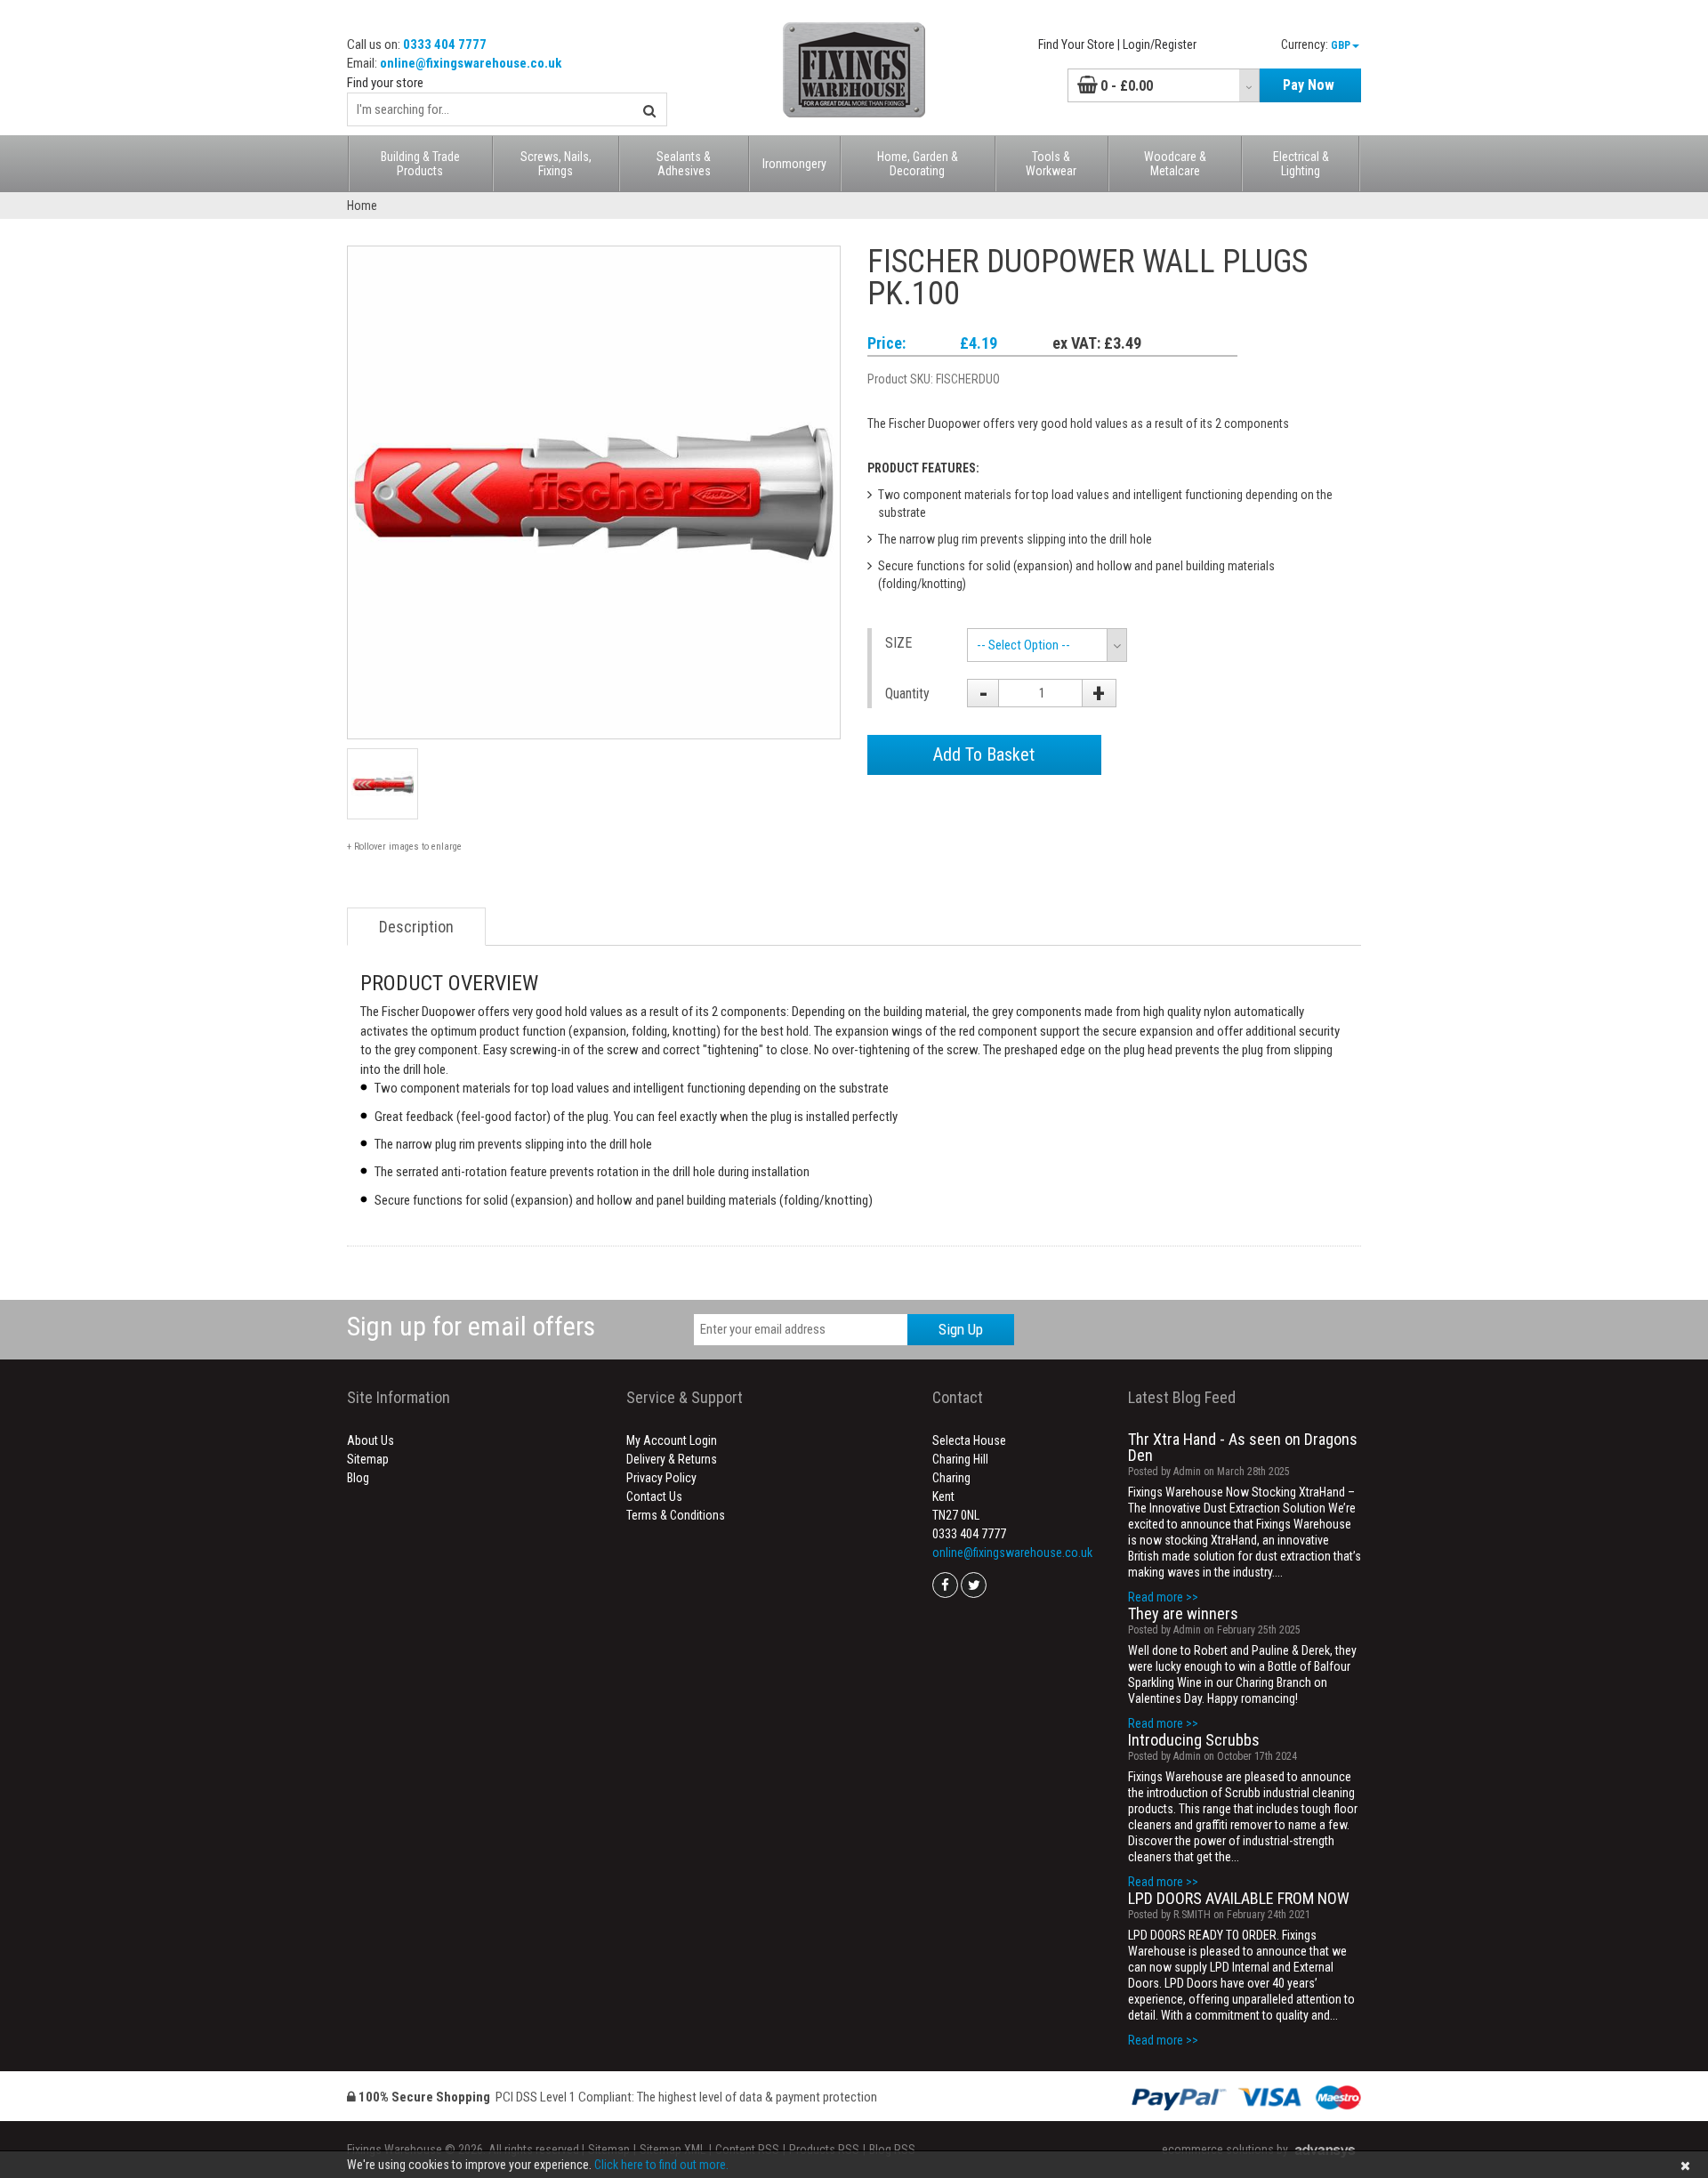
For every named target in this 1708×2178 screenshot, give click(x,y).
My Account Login (672, 1440)
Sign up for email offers (471, 1326)
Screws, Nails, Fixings (556, 164)
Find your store (385, 83)
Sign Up (961, 1329)
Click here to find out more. (661, 2165)
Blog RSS (892, 2150)
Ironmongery (794, 164)
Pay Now (1309, 85)
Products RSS (824, 2150)
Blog (358, 1478)
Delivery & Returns (672, 1459)
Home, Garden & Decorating (918, 164)
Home (362, 206)
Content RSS (747, 2150)
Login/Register (1160, 44)
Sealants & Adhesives (684, 164)
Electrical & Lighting (1301, 164)
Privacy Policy (661, 1478)
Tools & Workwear (1051, 164)
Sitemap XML (673, 2150)
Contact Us (654, 1496)
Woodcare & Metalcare (1175, 164)
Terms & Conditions (676, 1515)
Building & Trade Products (420, 164)
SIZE (898, 643)
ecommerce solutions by (1225, 2150)
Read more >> (1163, 1597)
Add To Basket (984, 754)
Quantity (907, 694)
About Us (371, 1440)
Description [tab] (416, 927)
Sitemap (368, 1459)
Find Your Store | (1079, 44)
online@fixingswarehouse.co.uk (471, 63)
